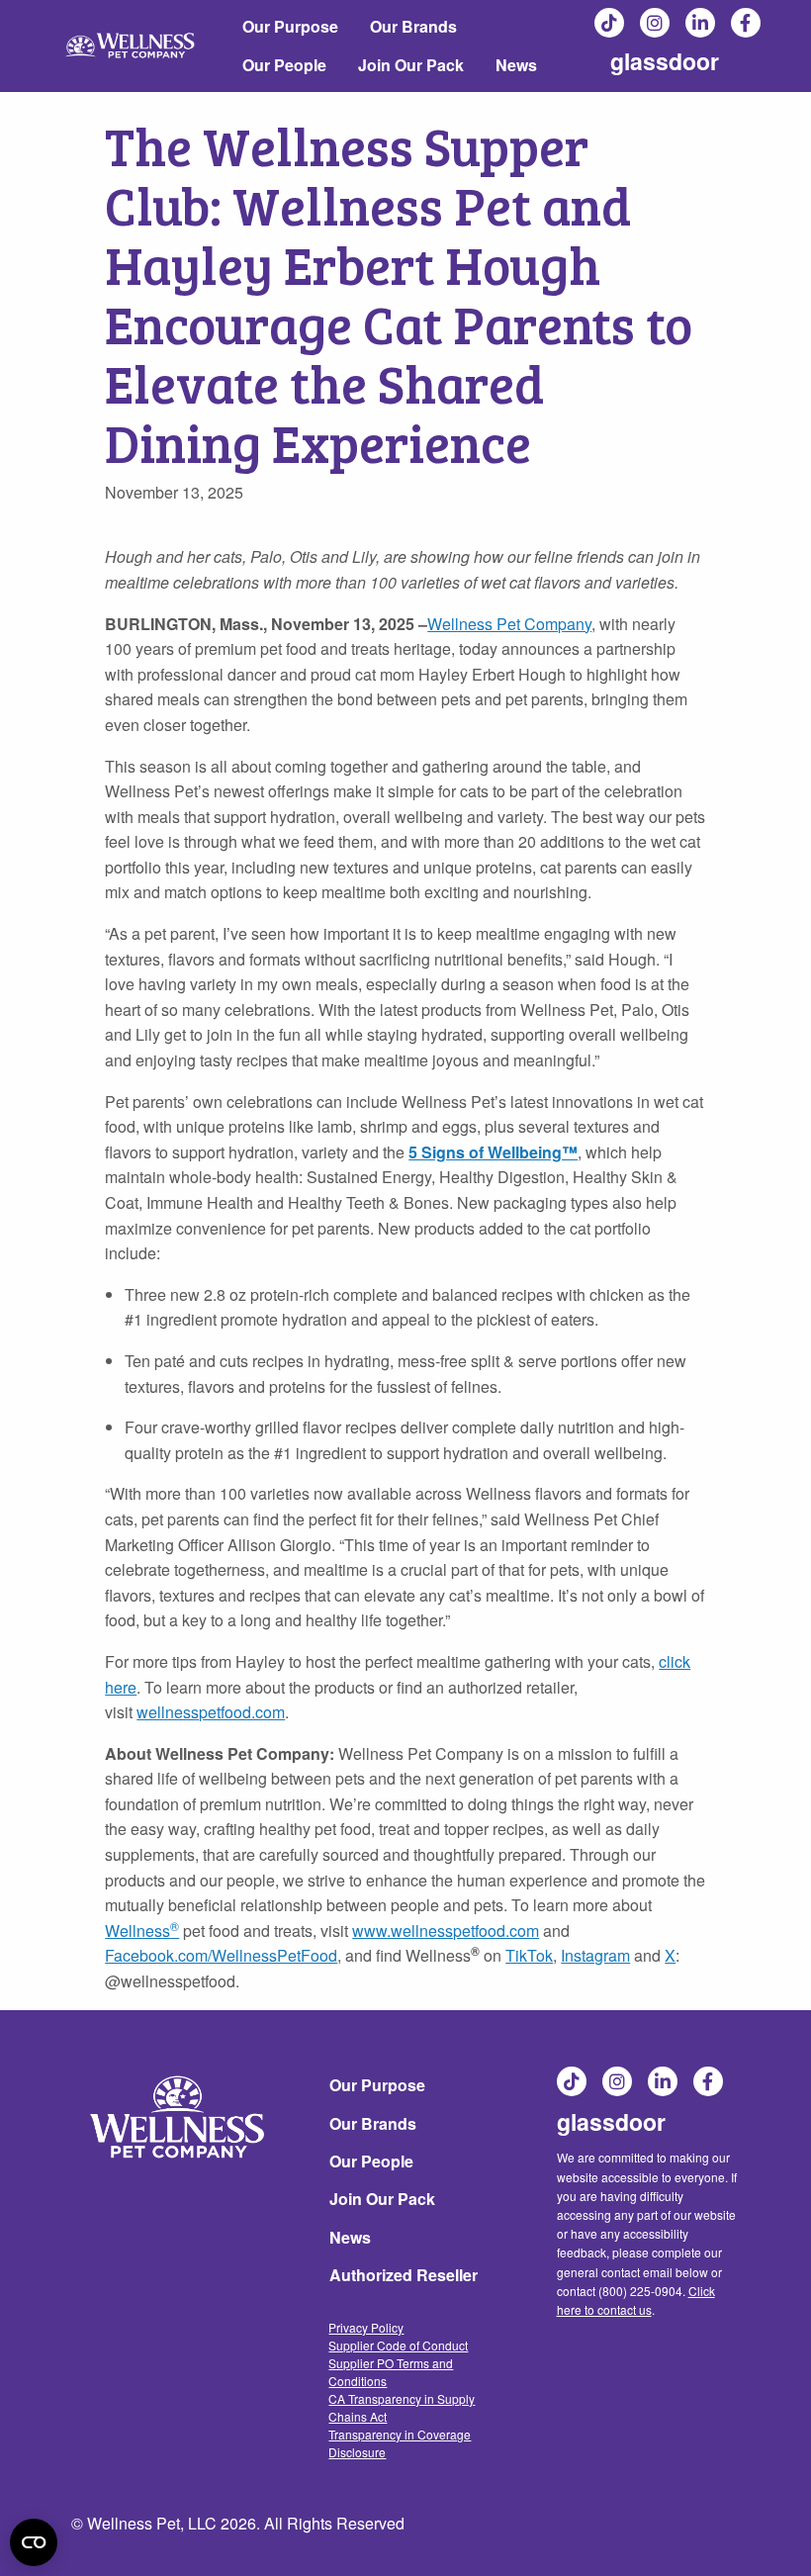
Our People (371, 2161)
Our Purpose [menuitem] (290, 26)
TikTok (610, 23)
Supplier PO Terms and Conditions (391, 2372)
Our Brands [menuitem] (413, 26)
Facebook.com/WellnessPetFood (221, 1955)
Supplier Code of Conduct (398, 2345)
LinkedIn (701, 23)
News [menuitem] (516, 65)
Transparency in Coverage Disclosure (400, 2443)
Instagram (656, 23)
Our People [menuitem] (284, 65)
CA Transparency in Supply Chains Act (402, 2407)
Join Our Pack (382, 2199)
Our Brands (373, 2123)
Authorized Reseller (404, 2275)
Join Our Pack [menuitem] (411, 65)
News (350, 2237)
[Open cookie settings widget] (34, 2542)
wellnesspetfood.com (211, 1712)
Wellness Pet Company (509, 624)
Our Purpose (377, 2085)
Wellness (137, 1931)
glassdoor (665, 61)
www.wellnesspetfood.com (446, 1931)
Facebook (747, 23)
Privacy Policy (366, 2327)
